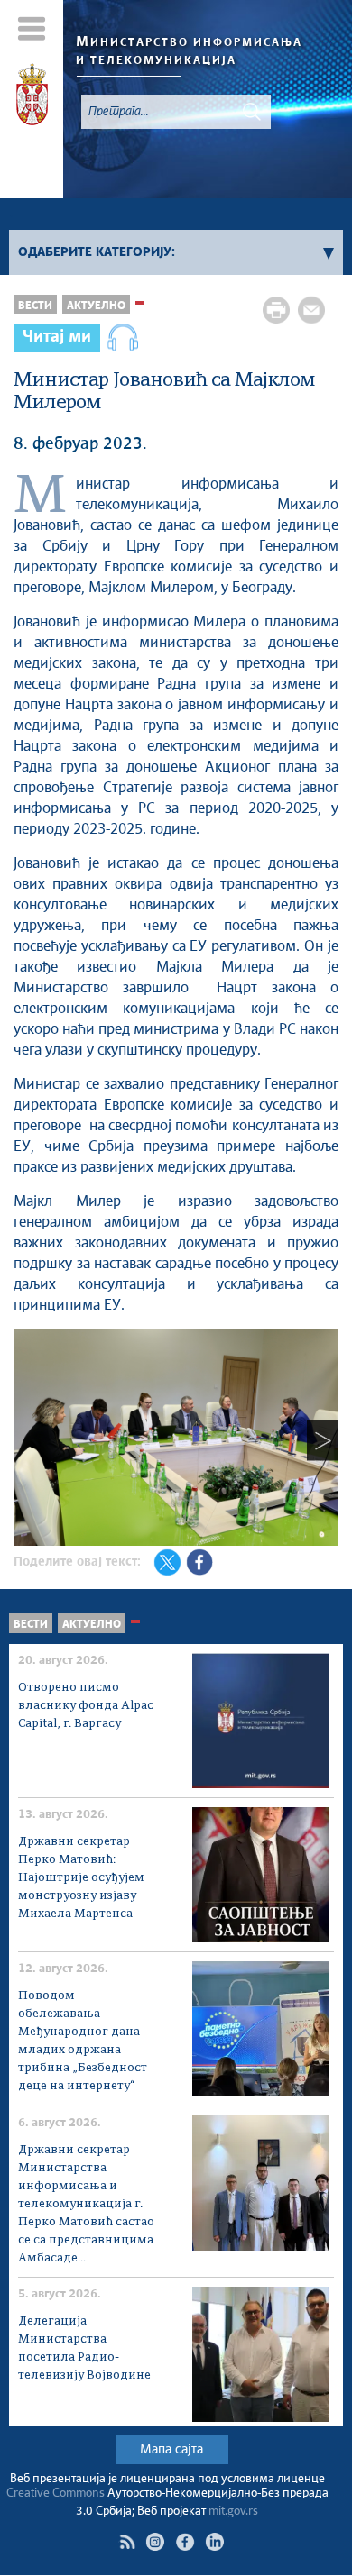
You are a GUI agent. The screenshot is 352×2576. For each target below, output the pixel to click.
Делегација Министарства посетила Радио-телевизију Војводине (84, 2348)
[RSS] (127, 2542)
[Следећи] (323, 1440)
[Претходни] (29, 1440)
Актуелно (96, 306)
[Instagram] (155, 2542)
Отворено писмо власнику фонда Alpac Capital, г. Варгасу (86, 1706)
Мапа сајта (171, 2450)
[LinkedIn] (214, 2542)
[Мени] (32, 28)
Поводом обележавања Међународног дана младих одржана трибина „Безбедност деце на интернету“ (83, 2041)
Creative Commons (56, 2494)
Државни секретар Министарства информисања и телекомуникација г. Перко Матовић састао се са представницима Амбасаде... (86, 2204)
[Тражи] (252, 112)
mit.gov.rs (233, 2512)
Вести (35, 306)
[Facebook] (185, 2542)
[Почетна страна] (32, 97)
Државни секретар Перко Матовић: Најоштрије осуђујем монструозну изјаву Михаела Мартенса (81, 1878)
